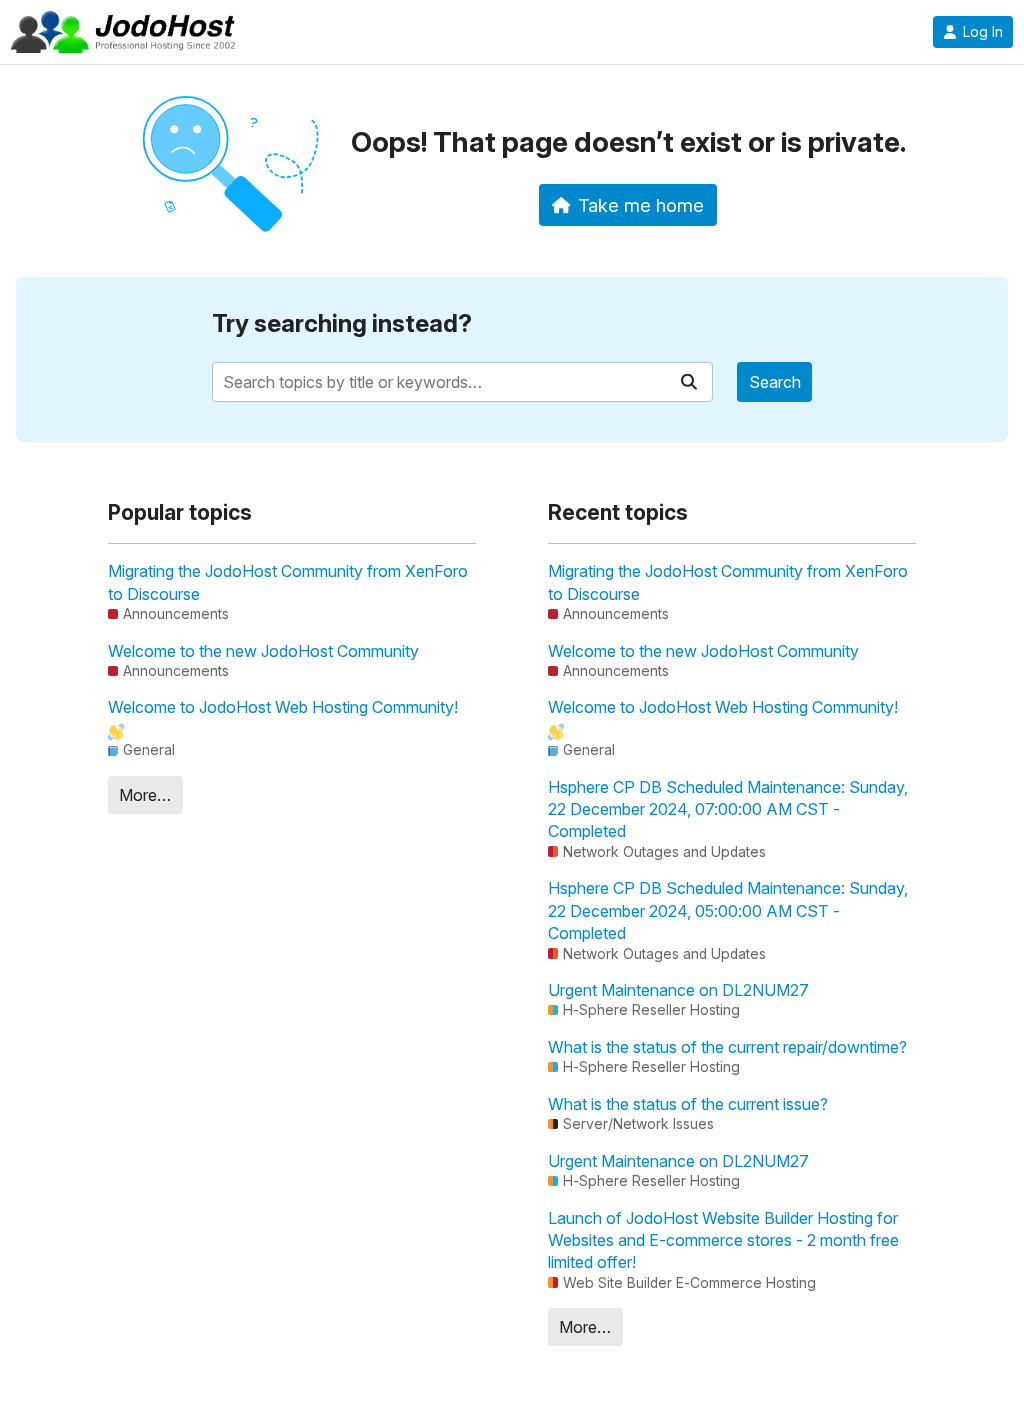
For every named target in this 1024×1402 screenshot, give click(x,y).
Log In (983, 32)
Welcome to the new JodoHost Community (263, 651)
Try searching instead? (342, 323)
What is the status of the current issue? (688, 1104)
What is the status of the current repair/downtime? (727, 1047)
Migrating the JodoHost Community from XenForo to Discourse (288, 582)
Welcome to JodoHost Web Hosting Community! (283, 707)
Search (775, 382)
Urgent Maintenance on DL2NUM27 (678, 990)
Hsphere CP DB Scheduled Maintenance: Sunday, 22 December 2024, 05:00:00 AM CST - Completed (728, 910)
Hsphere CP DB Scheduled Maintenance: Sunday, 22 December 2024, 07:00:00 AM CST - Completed (728, 809)
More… (145, 795)
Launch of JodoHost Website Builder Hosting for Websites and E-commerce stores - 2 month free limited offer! (723, 1240)
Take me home (641, 205)
